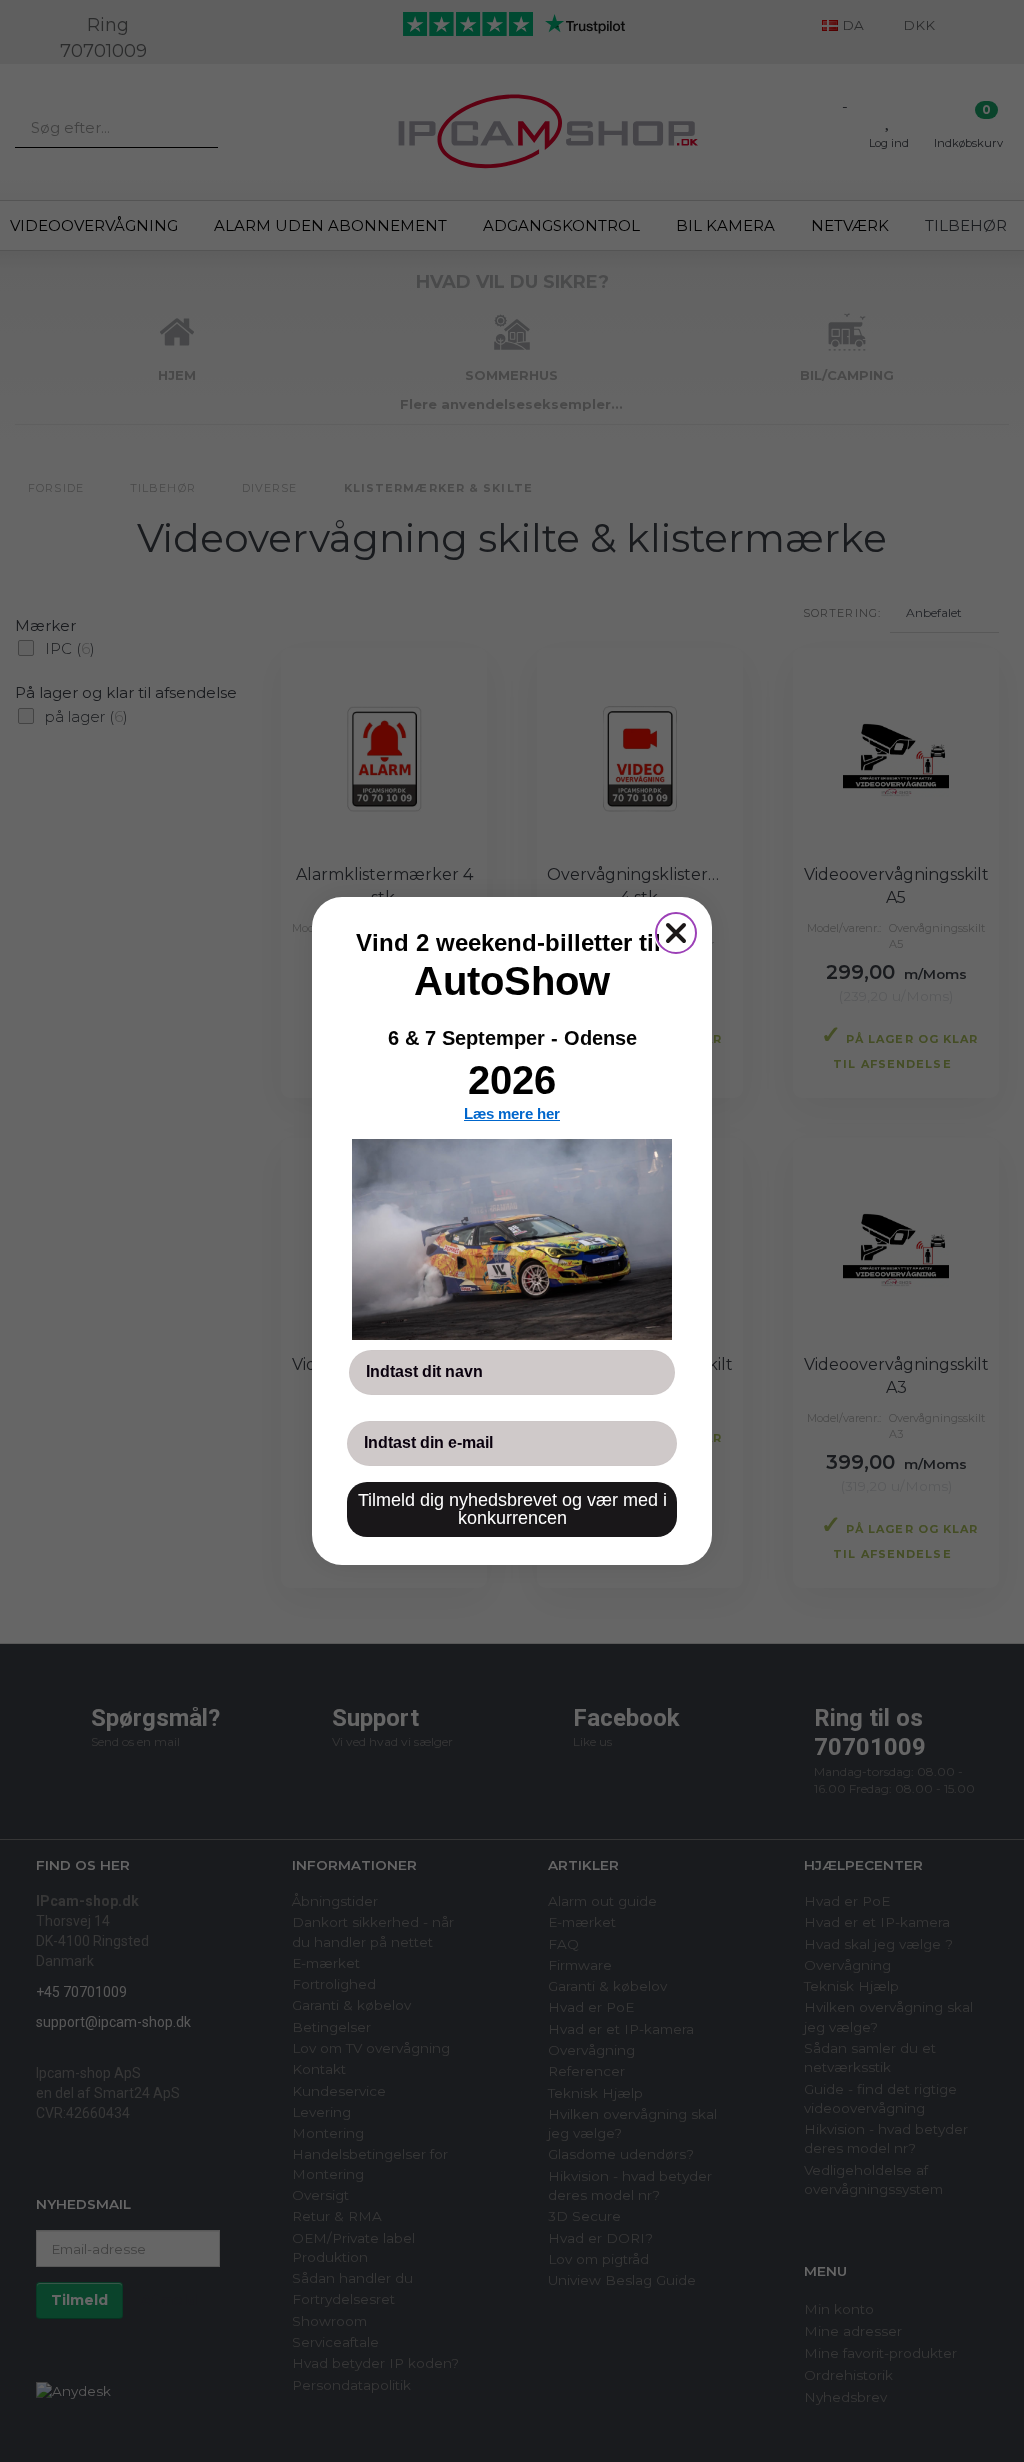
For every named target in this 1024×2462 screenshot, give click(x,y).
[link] (512, 1239)
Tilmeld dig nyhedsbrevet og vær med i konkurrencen (512, 1509)
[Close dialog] (676, 933)
